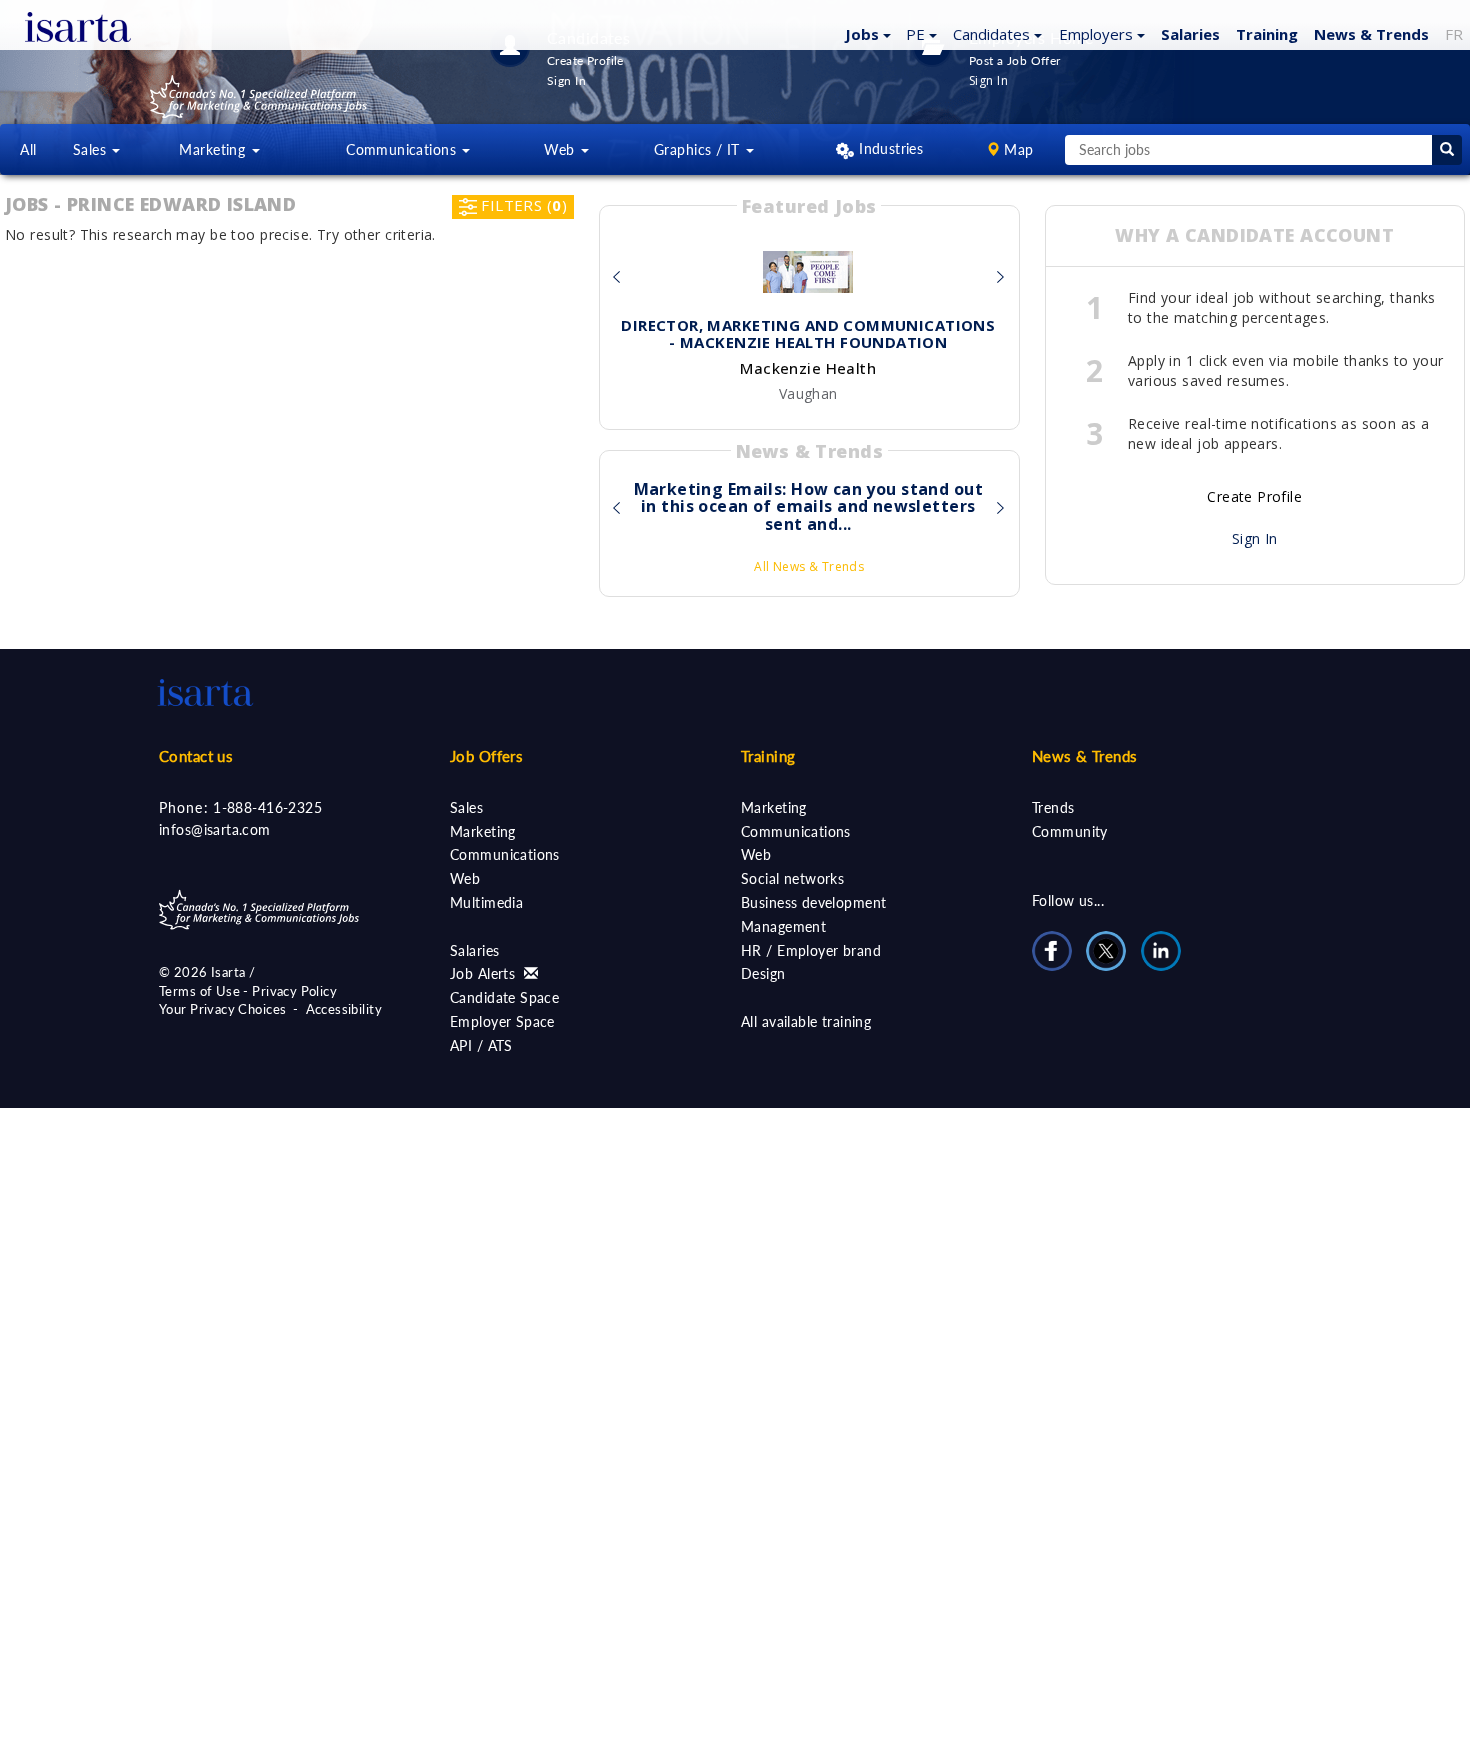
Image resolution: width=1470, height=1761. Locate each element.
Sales (466, 807)
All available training (806, 1021)
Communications (505, 854)
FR (1454, 34)
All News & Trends (809, 566)
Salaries (474, 950)
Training (1267, 34)
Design (763, 973)
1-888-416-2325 (267, 807)
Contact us (196, 756)
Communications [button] (403, 149)
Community (1070, 831)
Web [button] (561, 149)
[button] (865, 33)
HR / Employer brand (811, 950)
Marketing (483, 831)
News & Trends (1084, 756)
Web (465, 878)
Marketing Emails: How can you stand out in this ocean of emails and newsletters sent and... (808, 507)
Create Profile (1254, 496)
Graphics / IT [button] (699, 149)
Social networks (792, 878)
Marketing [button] (214, 149)
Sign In (1255, 538)
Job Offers (486, 756)
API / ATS (481, 1045)
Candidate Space (504, 997)
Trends (1053, 807)
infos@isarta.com (215, 829)
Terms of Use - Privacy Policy (248, 991)
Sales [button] (92, 149)
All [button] (28, 149)
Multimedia (486, 902)
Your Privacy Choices (222, 1009)
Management (783, 926)
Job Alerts (485, 973)
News (1371, 34)
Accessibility (344, 1009)
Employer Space (502, 1021)
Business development (813, 902)
